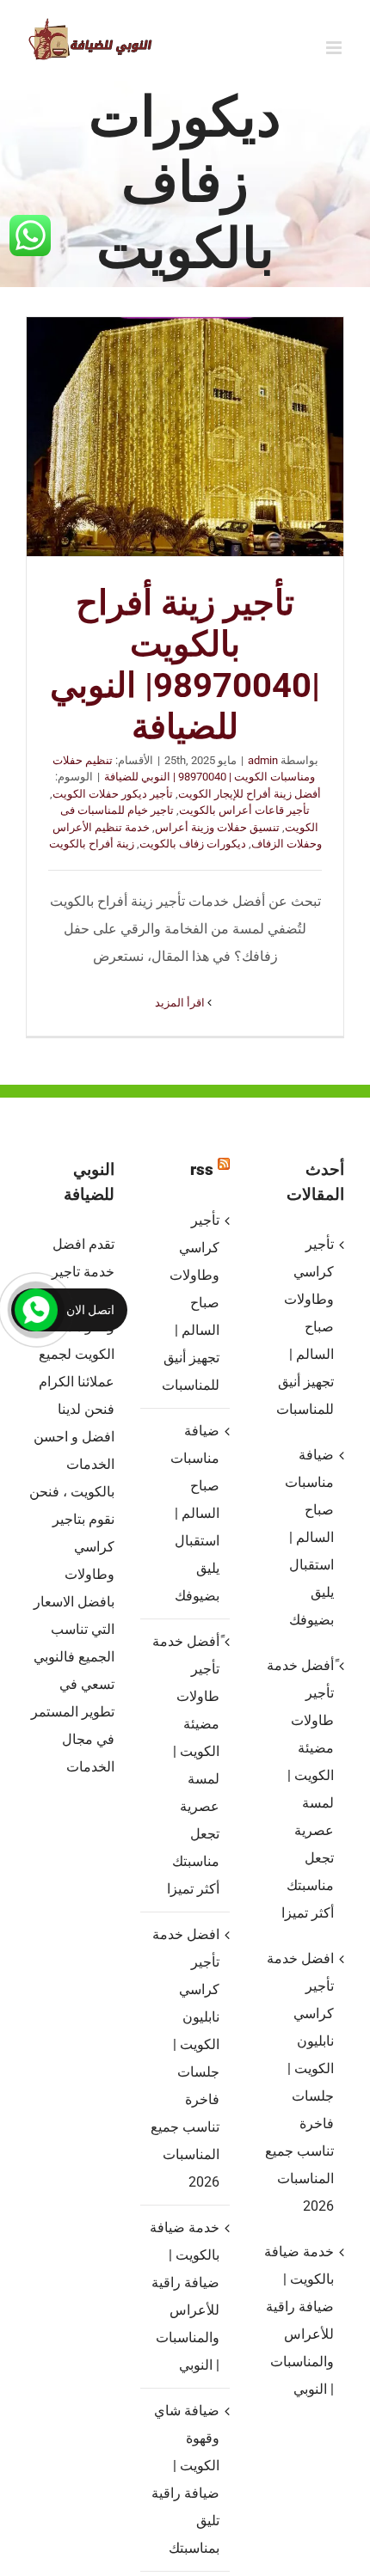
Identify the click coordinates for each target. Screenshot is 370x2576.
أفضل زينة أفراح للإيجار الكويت (250, 794)
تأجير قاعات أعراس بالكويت (244, 810)
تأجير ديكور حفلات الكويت (113, 794)
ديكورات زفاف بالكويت (193, 844)
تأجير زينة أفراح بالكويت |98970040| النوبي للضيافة (185, 437)
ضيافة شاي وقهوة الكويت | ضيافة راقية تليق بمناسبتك (185, 2479)
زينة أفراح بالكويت (92, 844)
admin (263, 760)
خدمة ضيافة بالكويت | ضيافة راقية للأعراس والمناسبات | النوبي (184, 2296)
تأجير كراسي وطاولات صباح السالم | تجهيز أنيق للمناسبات (190, 1303)
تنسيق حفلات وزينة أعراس (217, 827)
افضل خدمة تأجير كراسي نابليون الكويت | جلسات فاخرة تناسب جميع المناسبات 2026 (185, 2058)
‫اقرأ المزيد (181, 1003)
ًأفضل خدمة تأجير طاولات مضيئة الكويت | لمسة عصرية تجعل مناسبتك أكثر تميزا (185, 1765)
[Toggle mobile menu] (335, 48)
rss (202, 1169)
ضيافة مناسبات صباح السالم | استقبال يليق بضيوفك (194, 1513)
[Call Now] (36, 1310)
